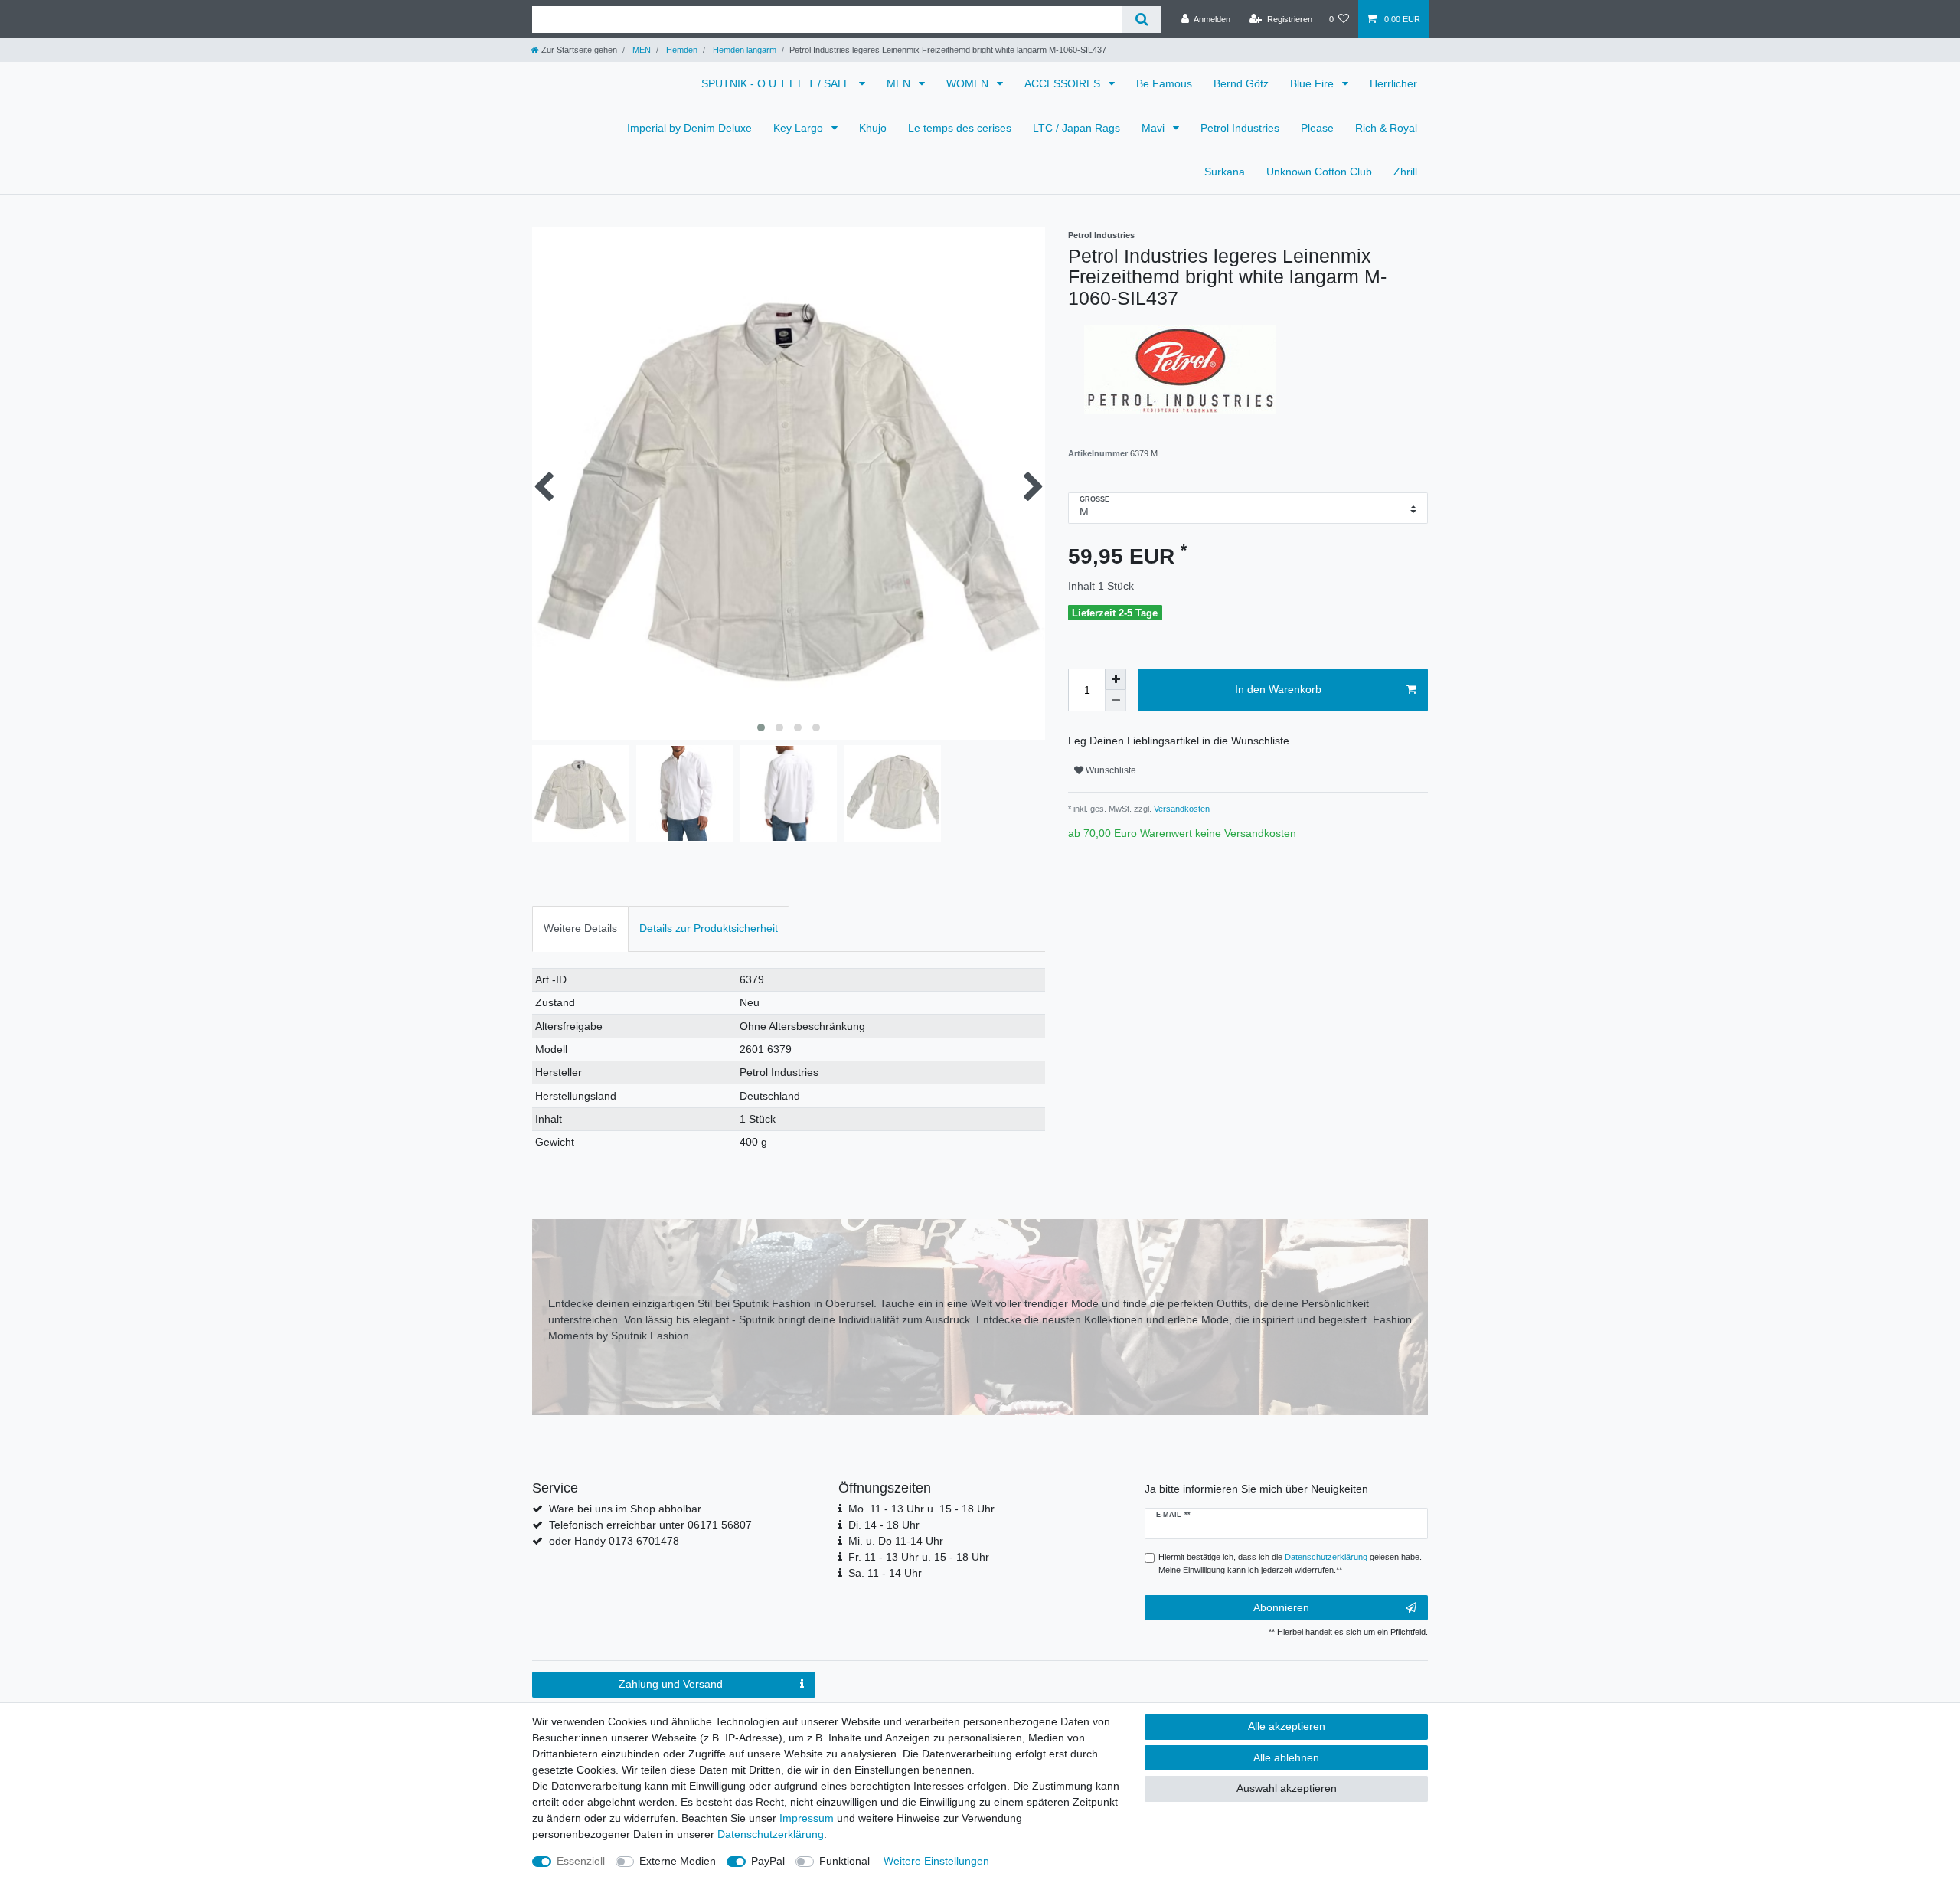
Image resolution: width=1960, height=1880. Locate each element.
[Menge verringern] (1116, 701)
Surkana (1225, 172)
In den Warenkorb (1278, 689)
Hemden (681, 50)
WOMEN (969, 83)
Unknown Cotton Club (1319, 172)
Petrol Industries (1240, 128)
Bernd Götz (1241, 83)
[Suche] (1142, 20)
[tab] (580, 929)
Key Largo (800, 128)
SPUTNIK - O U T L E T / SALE (777, 83)
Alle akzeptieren (1287, 1726)
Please (1317, 128)
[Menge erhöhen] (1116, 679)
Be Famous (1164, 83)
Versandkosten (1181, 809)
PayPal (768, 1861)
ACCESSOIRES (1064, 83)
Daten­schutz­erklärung (771, 1834)
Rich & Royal (1386, 128)
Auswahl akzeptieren (1287, 1788)
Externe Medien (678, 1861)
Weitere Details (580, 928)
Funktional (844, 1861)
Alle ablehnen (1286, 1757)
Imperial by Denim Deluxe (689, 128)
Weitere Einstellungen (936, 1861)
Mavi (1155, 128)
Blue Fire (1313, 83)
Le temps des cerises (960, 128)
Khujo (873, 128)
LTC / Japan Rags (1076, 128)
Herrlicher (1393, 83)
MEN (640, 50)
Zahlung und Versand (671, 1684)
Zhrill (1405, 172)
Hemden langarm (743, 50)
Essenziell (581, 1861)
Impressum (807, 1818)
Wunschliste (1110, 770)
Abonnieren (1281, 1607)
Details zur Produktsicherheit (709, 928)
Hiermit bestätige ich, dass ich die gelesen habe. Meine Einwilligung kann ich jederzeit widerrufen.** (1290, 1563)
